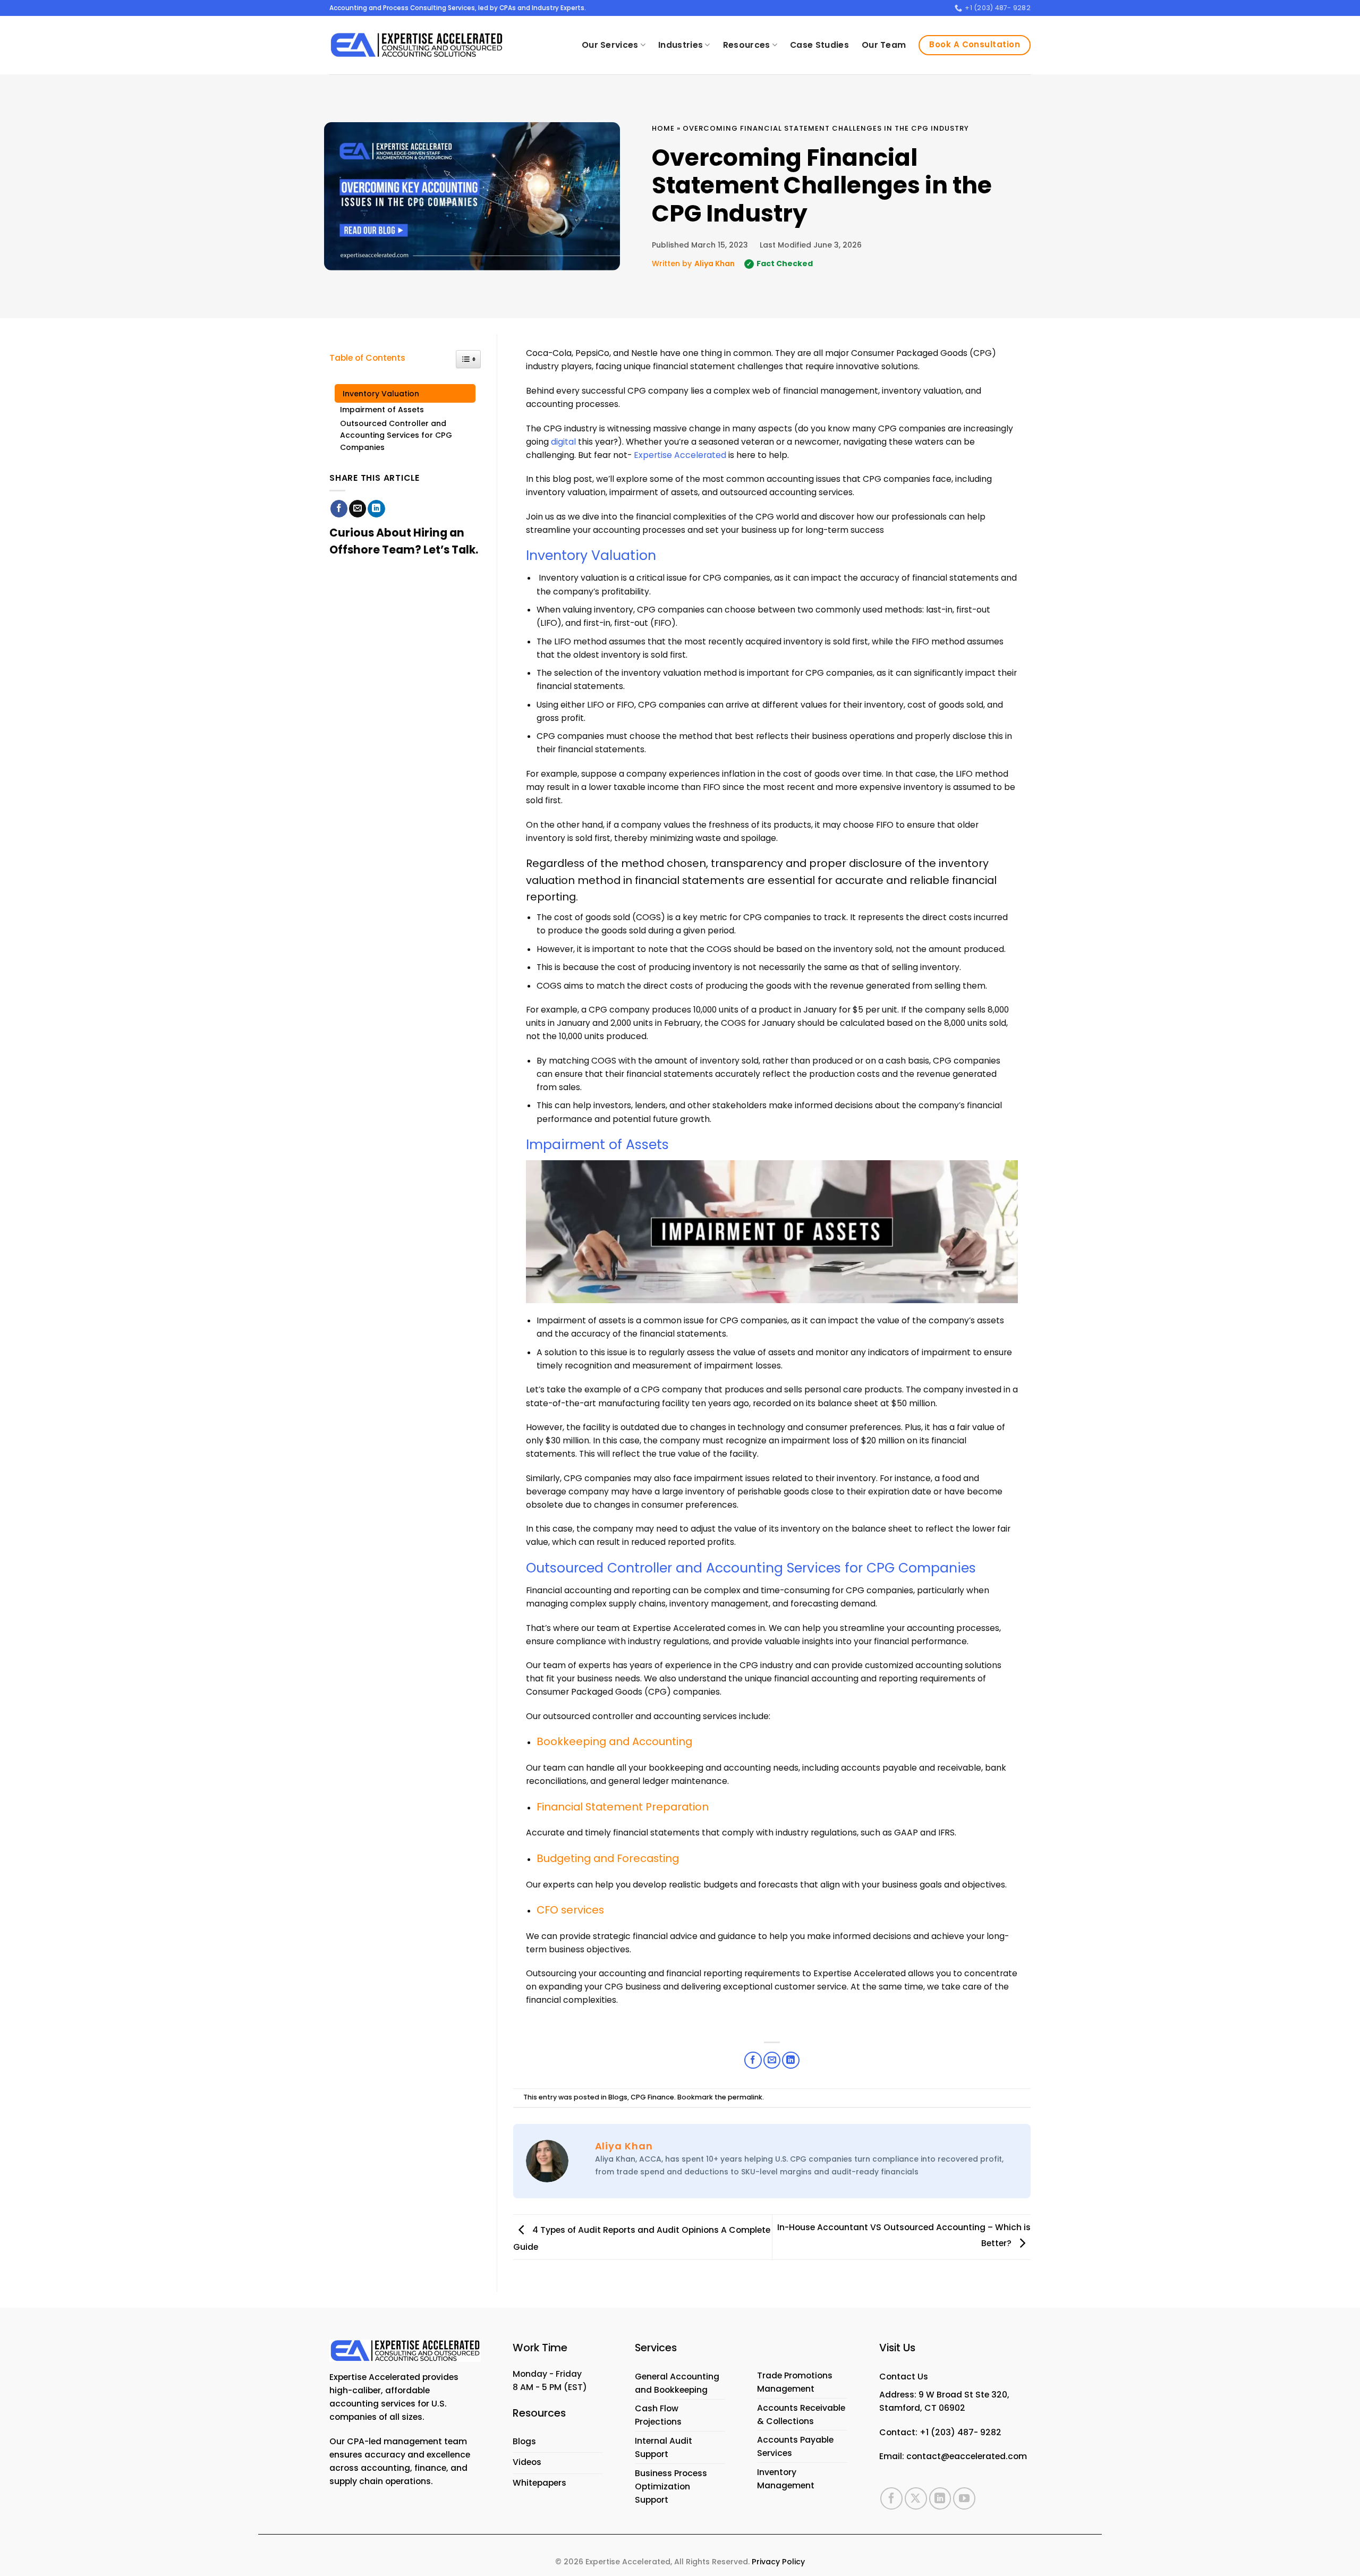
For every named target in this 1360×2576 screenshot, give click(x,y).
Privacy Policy (778, 2562)
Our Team (884, 45)
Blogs (618, 2097)
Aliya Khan (715, 263)
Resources (747, 45)
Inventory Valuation (382, 394)
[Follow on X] (916, 2498)
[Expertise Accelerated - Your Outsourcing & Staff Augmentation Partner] (416, 45)
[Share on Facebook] (339, 509)
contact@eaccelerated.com (967, 2456)
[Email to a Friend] (358, 509)
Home (663, 128)
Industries (681, 45)
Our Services (610, 45)
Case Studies (819, 45)
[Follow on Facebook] (891, 2498)
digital (563, 442)
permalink (745, 2097)
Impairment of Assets (382, 410)
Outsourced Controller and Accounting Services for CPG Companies (396, 435)
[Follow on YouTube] (964, 2498)
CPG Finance (652, 2097)
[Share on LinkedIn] (376, 509)
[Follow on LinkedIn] (940, 2498)
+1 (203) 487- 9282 (960, 2432)
